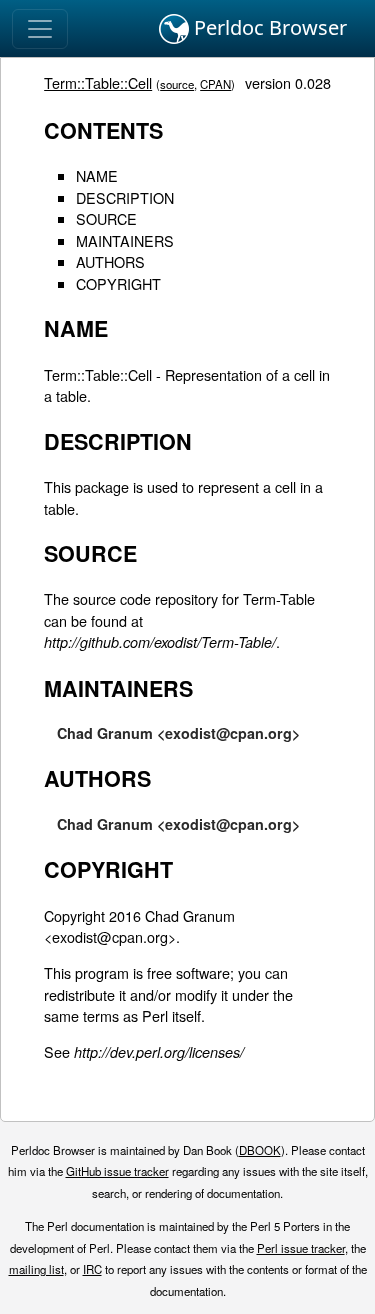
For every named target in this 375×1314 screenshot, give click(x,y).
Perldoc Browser (268, 27)
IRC (92, 1269)
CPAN (215, 84)
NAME (97, 175)
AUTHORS (110, 261)
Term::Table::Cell (98, 82)
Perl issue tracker (301, 1248)
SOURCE (106, 218)
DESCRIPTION (125, 197)
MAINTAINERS (125, 240)
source (177, 84)
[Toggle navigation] (40, 29)
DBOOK (260, 1150)
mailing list (36, 1269)
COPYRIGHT (118, 283)
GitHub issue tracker (117, 1171)
